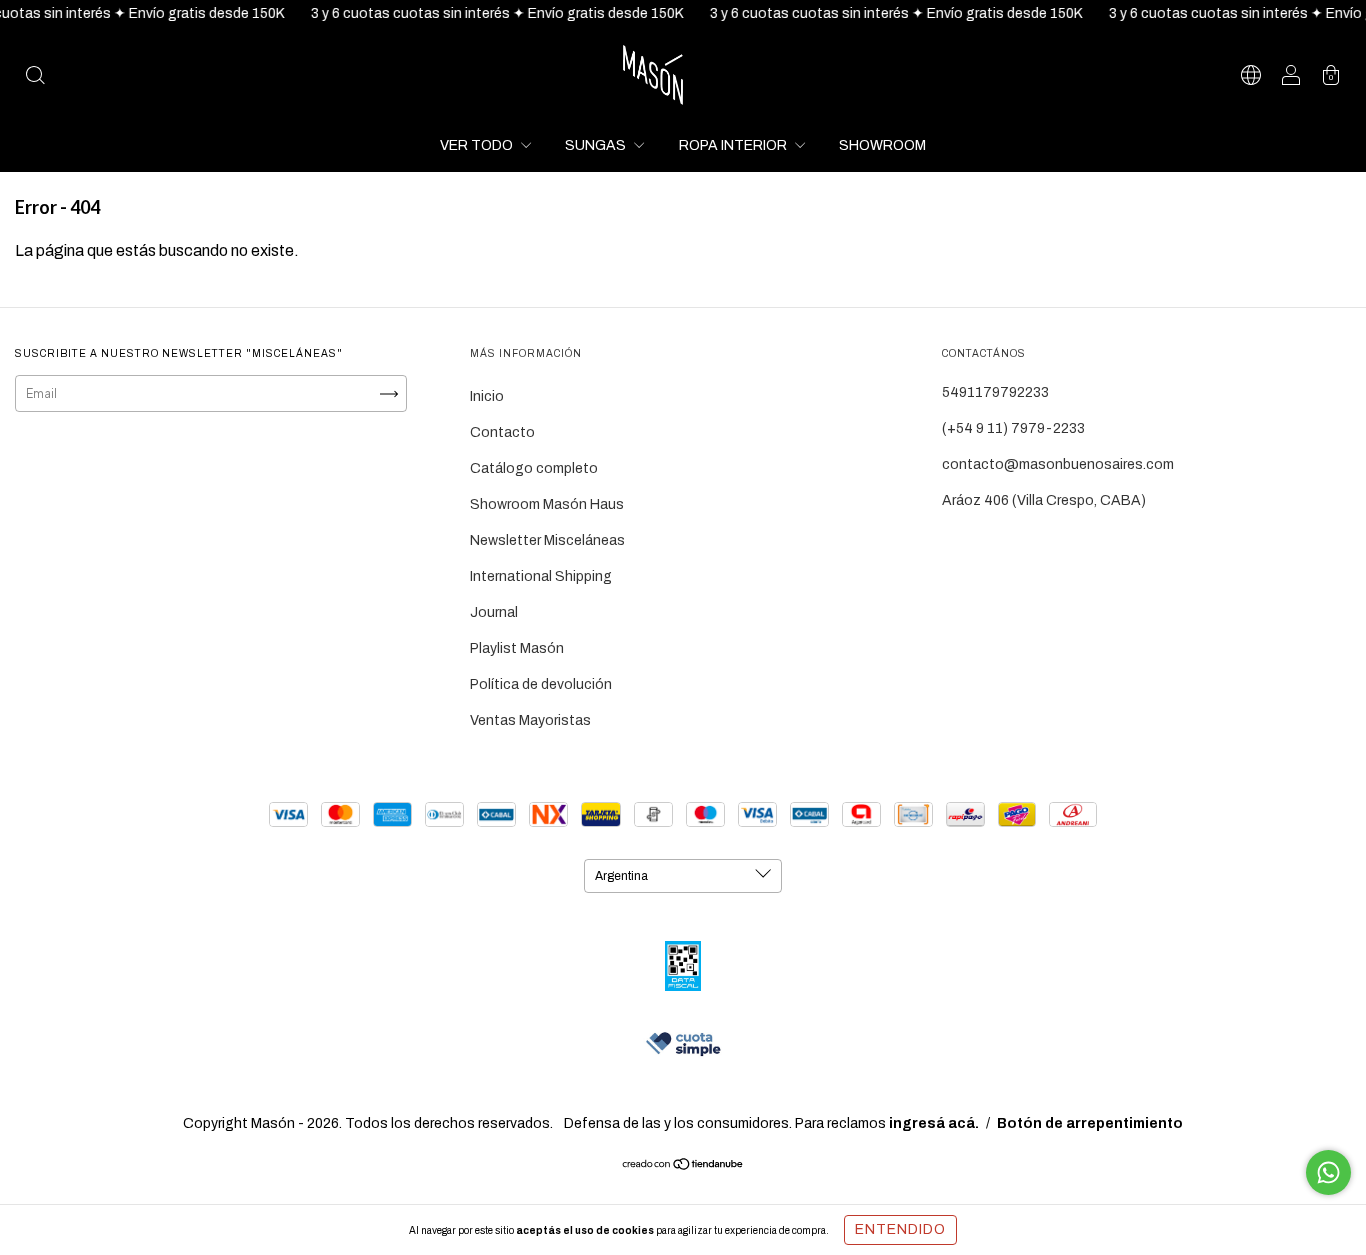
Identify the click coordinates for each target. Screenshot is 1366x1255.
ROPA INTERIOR (734, 145)
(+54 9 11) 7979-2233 (1013, 428)
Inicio (487, 396)
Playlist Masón (517, 648)
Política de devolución (541, 684)
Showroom (882, 145)
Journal (494, 612)
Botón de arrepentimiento (1090, 1123)
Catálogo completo (534, 468)
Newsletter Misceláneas (547, 540)
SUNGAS (597, 145)
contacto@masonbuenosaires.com (1058, 464)
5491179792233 (995, 392)
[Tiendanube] (683, 1167)
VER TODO (478, 145)
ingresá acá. (934, 1123)
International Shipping (541, 576)
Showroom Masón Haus (547, 504)
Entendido (900, 1229)
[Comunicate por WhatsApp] (1328, 1172)
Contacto (502, 432)
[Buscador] (35, 77)
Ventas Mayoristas (530, 720)
